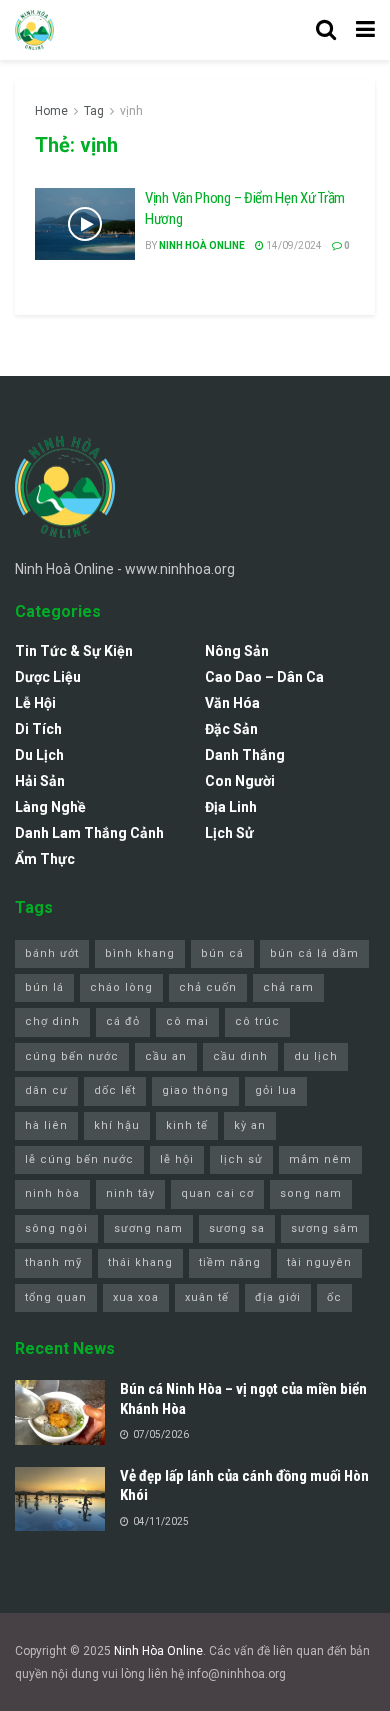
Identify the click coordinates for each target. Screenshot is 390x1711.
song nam (311, 1193)
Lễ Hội (35, 703)
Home (51, 111)
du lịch (316, 1056)
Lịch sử (229, 833)
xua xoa (136, 1297)
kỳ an (250, 1125)
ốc (334, 1297)
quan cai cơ (217, 1193)
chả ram (288, 987)
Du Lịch (39, 755)
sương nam (148, 1228)
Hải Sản (40, 781)
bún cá (222, 953)
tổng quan (56, 1297)
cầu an (166, 1056)
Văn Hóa (232, 703)
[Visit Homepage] (34, 30)
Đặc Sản (231, 729)
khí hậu (117, 1125)
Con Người (240, 781)
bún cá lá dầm (314, 953)
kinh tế (187, 1125)
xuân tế (207, 1297)
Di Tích (38, 729)
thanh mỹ (53, 1262)
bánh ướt (52, 953)
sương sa (237, 1228)
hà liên (46, 1125)
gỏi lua (276, 1090)
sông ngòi (56, 1228)
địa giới (278, 1297)
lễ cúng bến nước (79, 1159)
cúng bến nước (72, 1056)
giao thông (195, 1090)
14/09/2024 (293, 245)
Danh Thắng (245, 755)
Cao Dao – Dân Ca (264, 677)
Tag (94, 111)
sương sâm (325, 1228)
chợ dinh (52, 1021)
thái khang (140, 1262)
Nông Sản (237, 651)
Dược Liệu (48, 677)
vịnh (131, 111)
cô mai (187, 1021)
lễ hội (177, 1159)
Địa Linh (231, 807)
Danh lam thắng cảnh (89, 833)
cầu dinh (240, 1056)
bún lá (44, 987)
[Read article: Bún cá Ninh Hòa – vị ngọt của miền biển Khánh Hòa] (60, 1412)
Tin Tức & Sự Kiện (74, 651)
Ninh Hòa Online (158, 1651)
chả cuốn (208, 987)
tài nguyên (319, 1262)
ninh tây (130, 1193)
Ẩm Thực (45, 859)
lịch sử (241, 1159)
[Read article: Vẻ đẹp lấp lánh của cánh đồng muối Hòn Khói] (60, 1499)
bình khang (140, 953)
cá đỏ (123, 1021)
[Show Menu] (365, 30)
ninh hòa (52, 1193)
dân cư (46, 1090)
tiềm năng (230, 1262)
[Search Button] (326, 30)
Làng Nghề (50, 807)
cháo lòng (121, 987)
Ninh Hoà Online (202, 245)
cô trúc (257, 1021)
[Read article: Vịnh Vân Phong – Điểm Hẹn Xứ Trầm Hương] (85, 224)
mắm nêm (320, 1159)
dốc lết (115, 1090)
